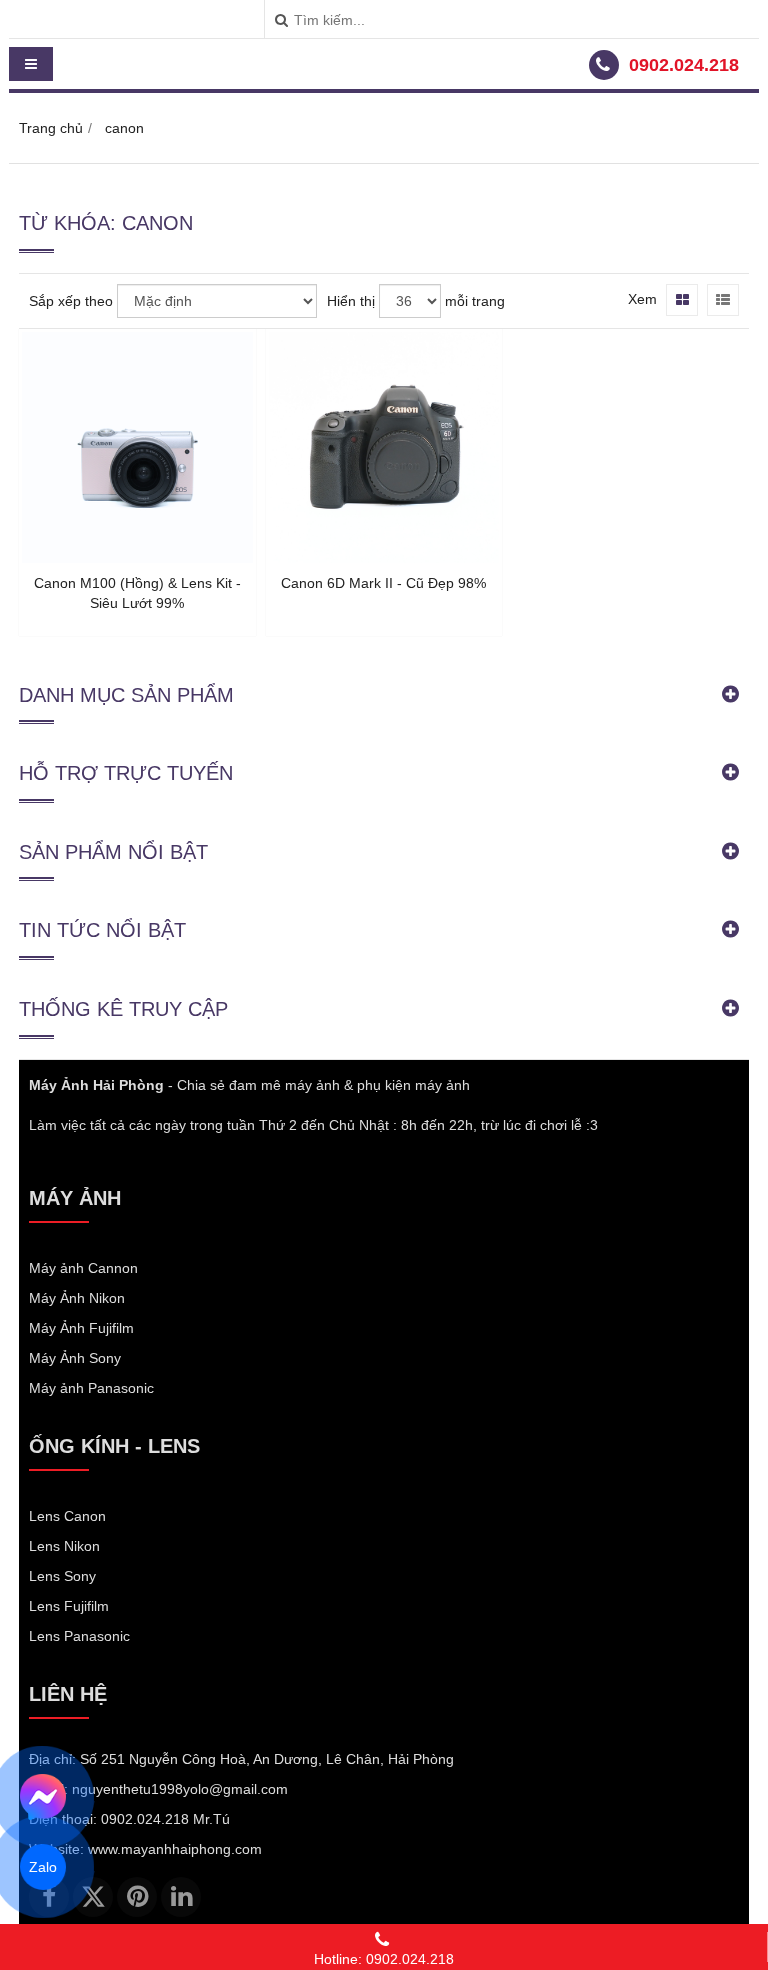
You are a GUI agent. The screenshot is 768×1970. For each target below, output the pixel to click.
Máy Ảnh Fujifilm (81, 1328)
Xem (642, 299)
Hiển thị (351, 301)
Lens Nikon (64, 1546)
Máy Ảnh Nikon (77, 1298)
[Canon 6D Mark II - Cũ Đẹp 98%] (384, 558)
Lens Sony (62, 1576)
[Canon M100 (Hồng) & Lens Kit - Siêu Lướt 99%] (137, 558)
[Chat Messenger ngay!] (43, 1797)
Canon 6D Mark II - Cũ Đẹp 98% (383, 583)
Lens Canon (67, 1516)
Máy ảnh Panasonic (91, 1388)
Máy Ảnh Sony (75, 1358)
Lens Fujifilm (69, 1606)
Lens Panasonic (79, 1636)
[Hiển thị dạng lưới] (682, 300)
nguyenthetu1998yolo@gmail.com (180, 1789)
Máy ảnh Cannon (83, 1268)
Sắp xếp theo (71, 301)
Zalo (43, 1867)
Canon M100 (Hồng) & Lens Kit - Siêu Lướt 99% (137, 593)
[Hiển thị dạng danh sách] (723, 300)
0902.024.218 (684, 65)
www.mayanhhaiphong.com (175, 1849)
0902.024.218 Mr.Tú (165, 1819)
